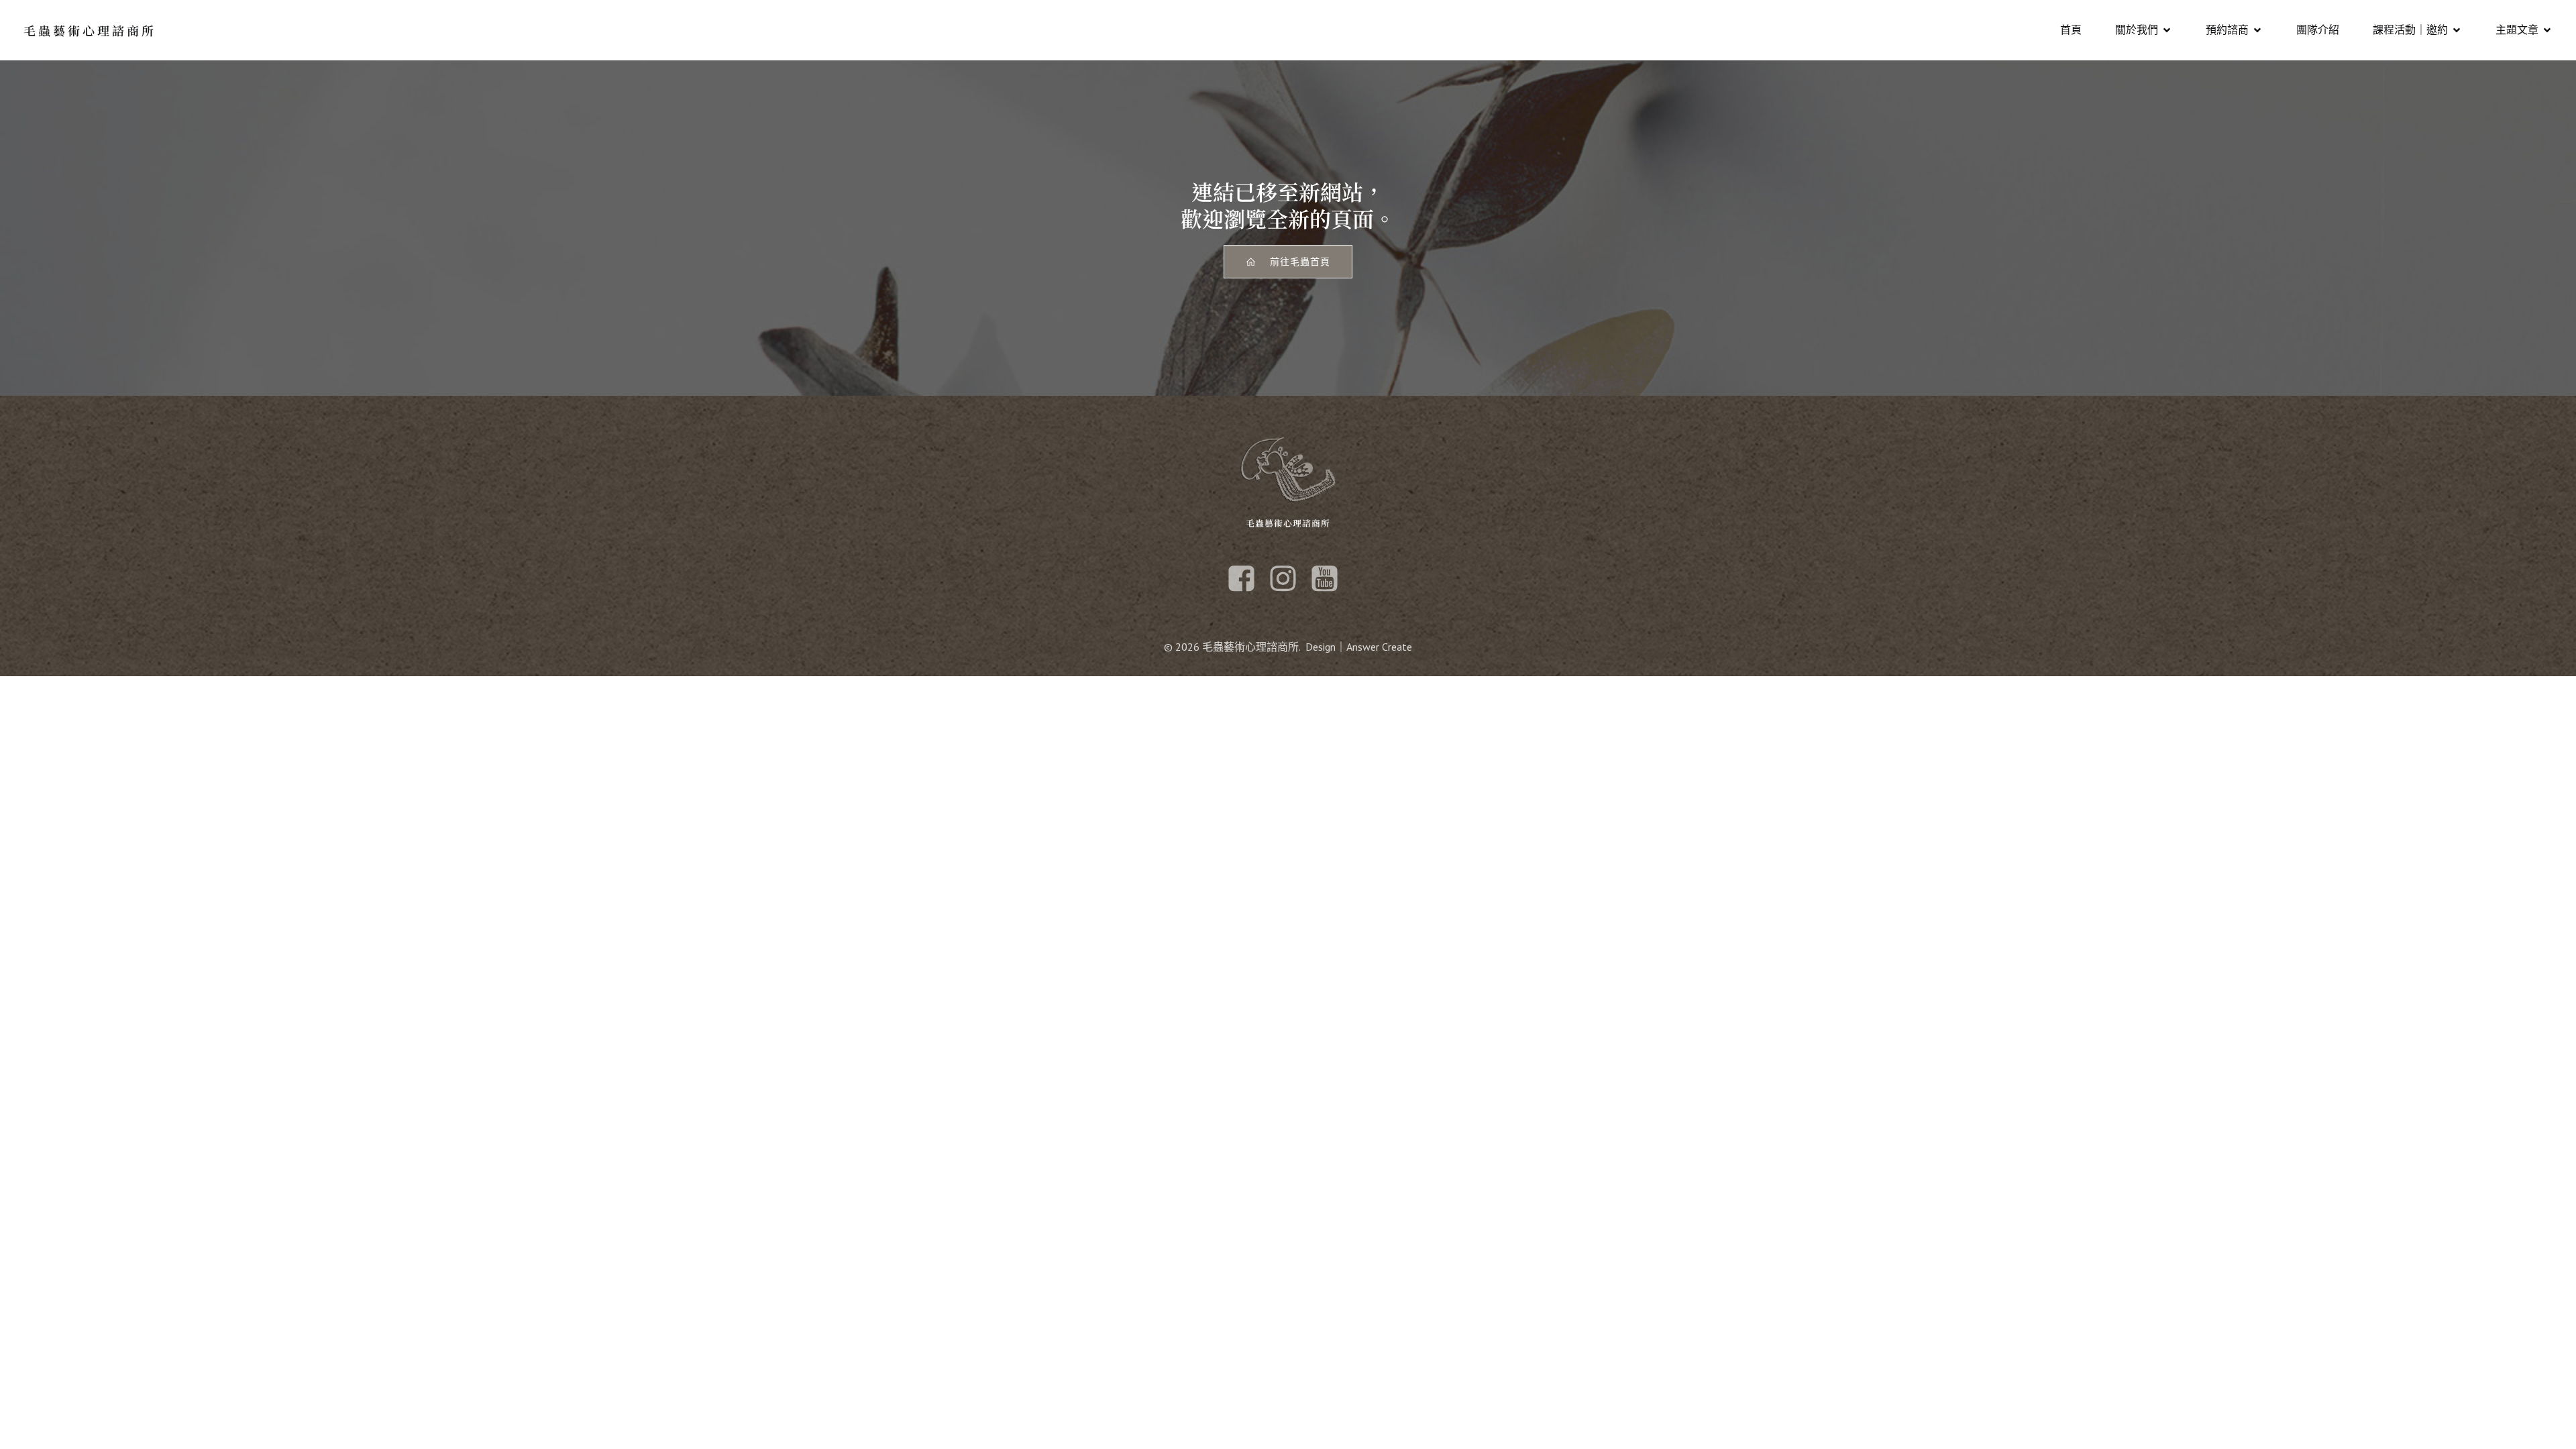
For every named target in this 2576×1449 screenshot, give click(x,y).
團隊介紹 (2318, 30)
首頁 (2071, 30)
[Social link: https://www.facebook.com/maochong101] (1246, 579)
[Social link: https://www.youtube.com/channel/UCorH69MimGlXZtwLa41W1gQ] (1330, 579)
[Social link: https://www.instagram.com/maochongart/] (1288, 579)
